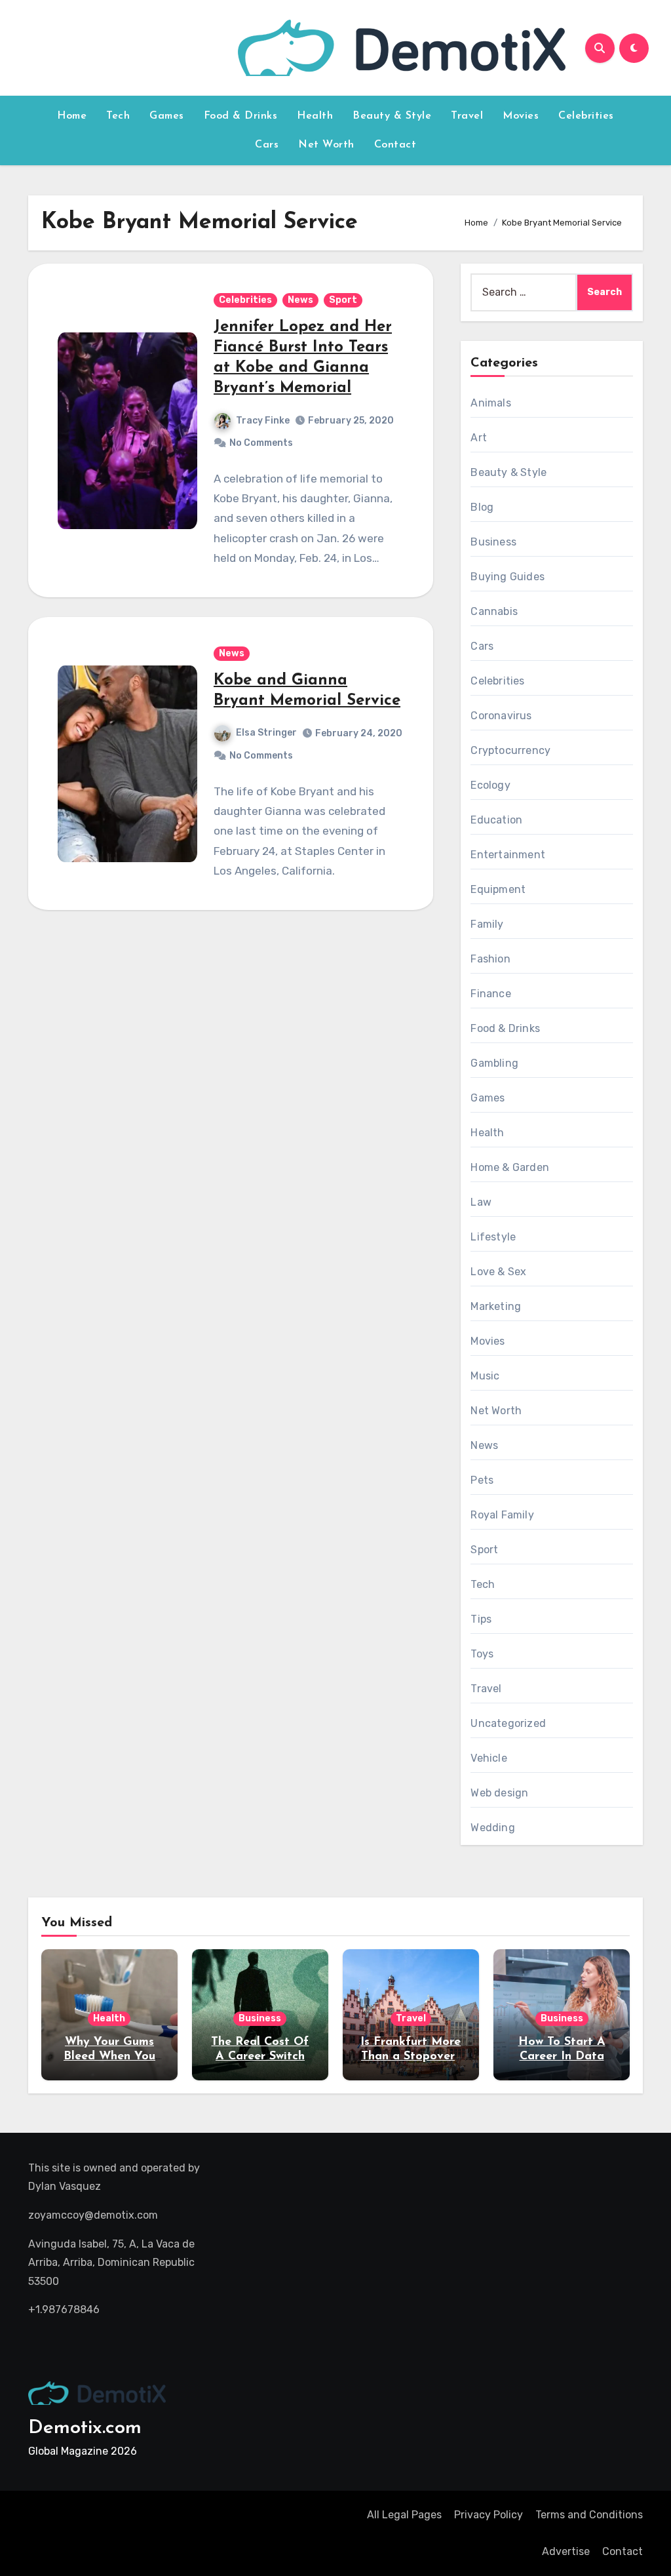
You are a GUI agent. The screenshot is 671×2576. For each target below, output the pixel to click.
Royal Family (502, 1515)
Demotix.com (85, 2428)
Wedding (492, 1828)
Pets (482, 1480)
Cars (267, 145)
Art (479, 438)
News (300, 300)
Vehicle (489, 1758)
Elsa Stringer (266, 733)
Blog (482, 507)
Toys (482, 1654)
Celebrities (586, 116)
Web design (499, 1793)
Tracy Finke (263, 421)
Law (481, 1202)
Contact (395, 145)
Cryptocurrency (510, 750)
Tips (481, 1619)
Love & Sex (498, 1272)
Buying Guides (508, 577)
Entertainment (508, 855)
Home (72, 116)
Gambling (494, 1063)
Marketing (496, 1306)
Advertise (566, 2551)
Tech (118, 116)
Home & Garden (510, 1167)
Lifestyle (493, 1237)
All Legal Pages (404, 2515)
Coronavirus (501, 716)
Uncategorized (508, 1723)
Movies (521, 116)
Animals (490, 403)
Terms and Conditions (589, 2515)
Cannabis (494, 611)
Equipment (498, 889)
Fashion (490, 959)
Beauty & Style (392, 116)
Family (487, 924)
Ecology (490, 785)
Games (167, 116)
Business (493, 542)
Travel (467, 116)
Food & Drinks (241, 116)
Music (485, 1376)
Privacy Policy (489, 2515)
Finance (490, 994)
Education (496, 820)
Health (315, 116)
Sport (343, 300)
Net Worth (326, 145)
